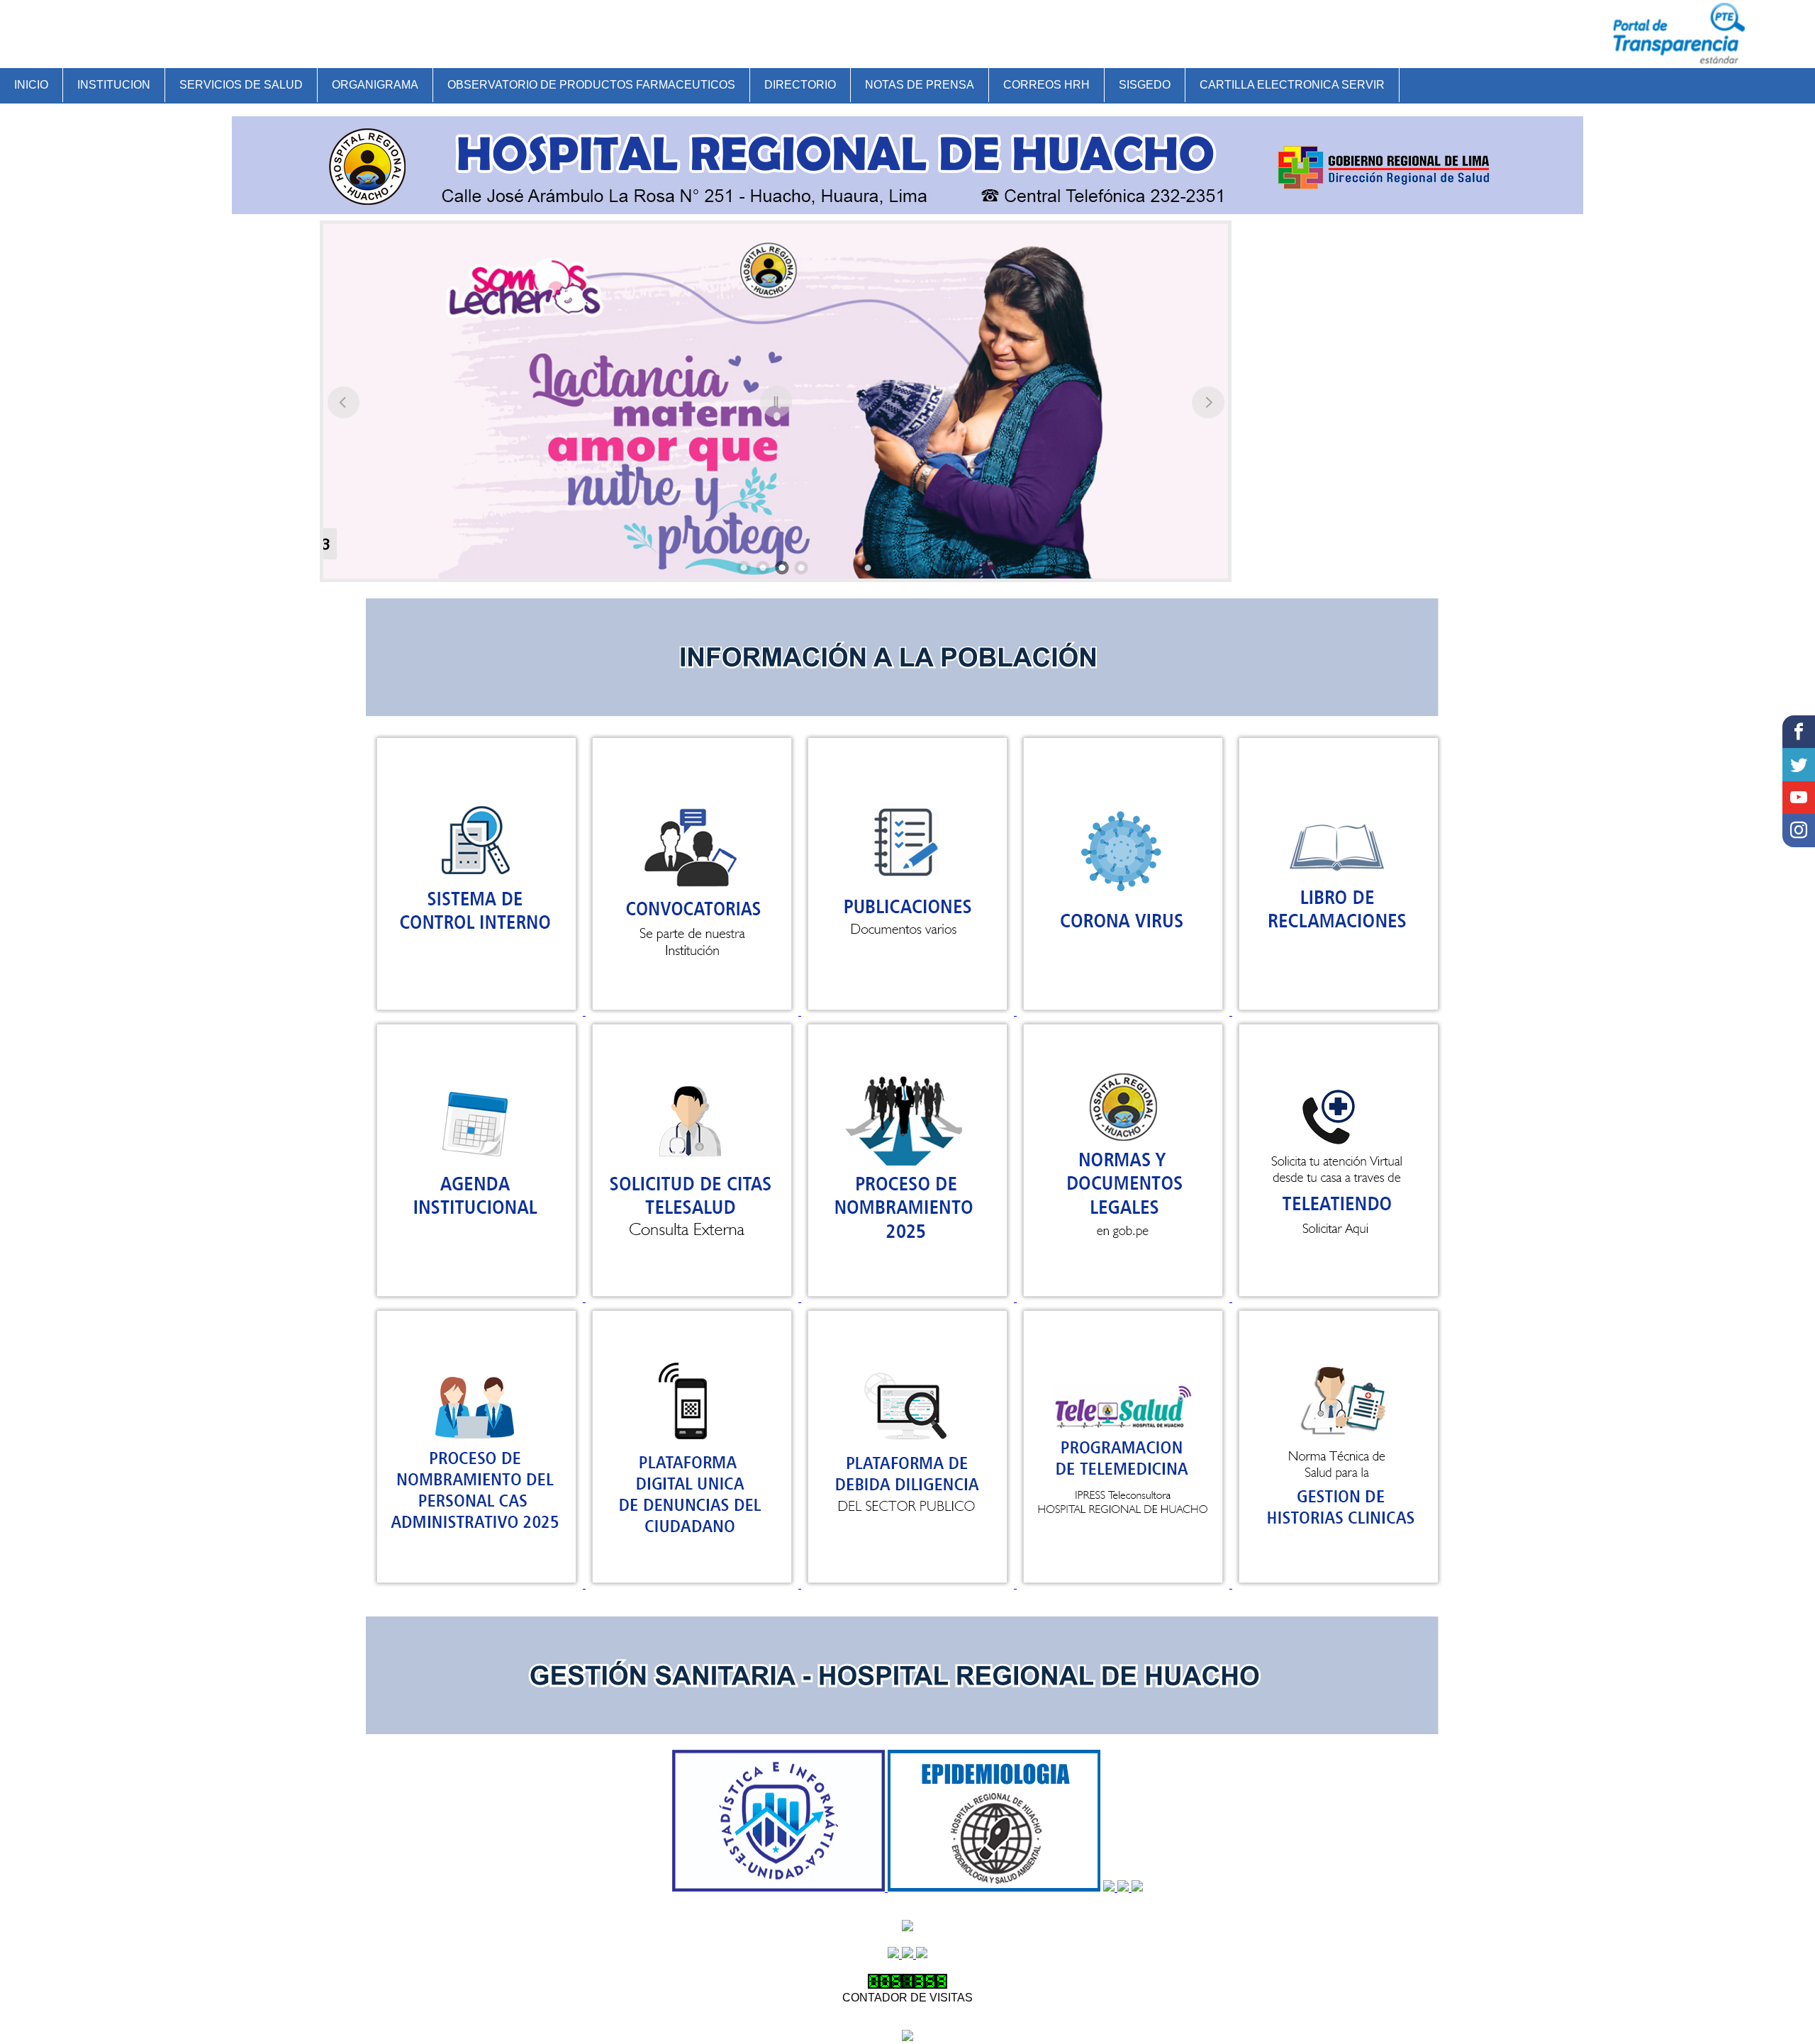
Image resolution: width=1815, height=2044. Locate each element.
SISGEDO (1145, 85)
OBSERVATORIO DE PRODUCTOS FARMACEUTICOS (591, 85)
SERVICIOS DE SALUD (241, 85)
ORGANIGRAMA (375, 85)
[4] (801, 568)
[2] (763, 568)
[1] (744, 568)
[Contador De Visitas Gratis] (907, 1985)
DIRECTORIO (800, 85)
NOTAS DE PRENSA (920, 85)
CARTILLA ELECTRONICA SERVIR (1292, 85)
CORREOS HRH (1046, 85)
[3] (782, 568)
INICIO (31, 85)
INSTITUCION (114, 85)
